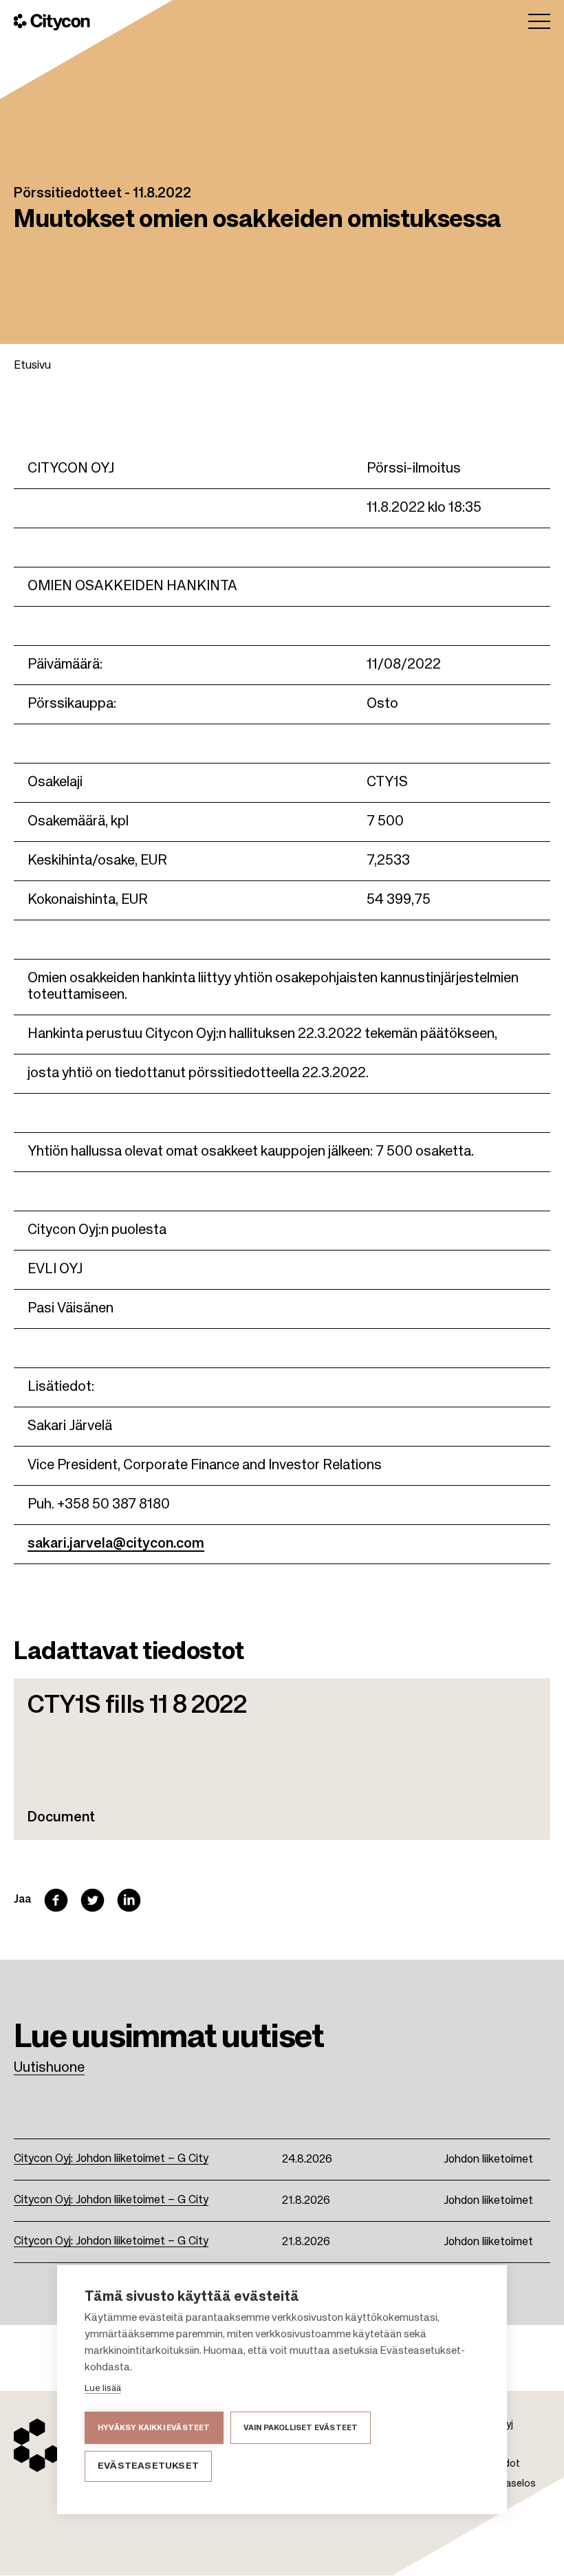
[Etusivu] (52, 22)
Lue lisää (103, 2389)
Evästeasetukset (148, 2466)
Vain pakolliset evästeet (301, 2428)
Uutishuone (49, 2068)
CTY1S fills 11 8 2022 (137, 1706)
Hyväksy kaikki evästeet (154, 2428)
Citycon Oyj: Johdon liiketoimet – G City (111, 2159)
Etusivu (32, 366)
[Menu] (539, 21)
